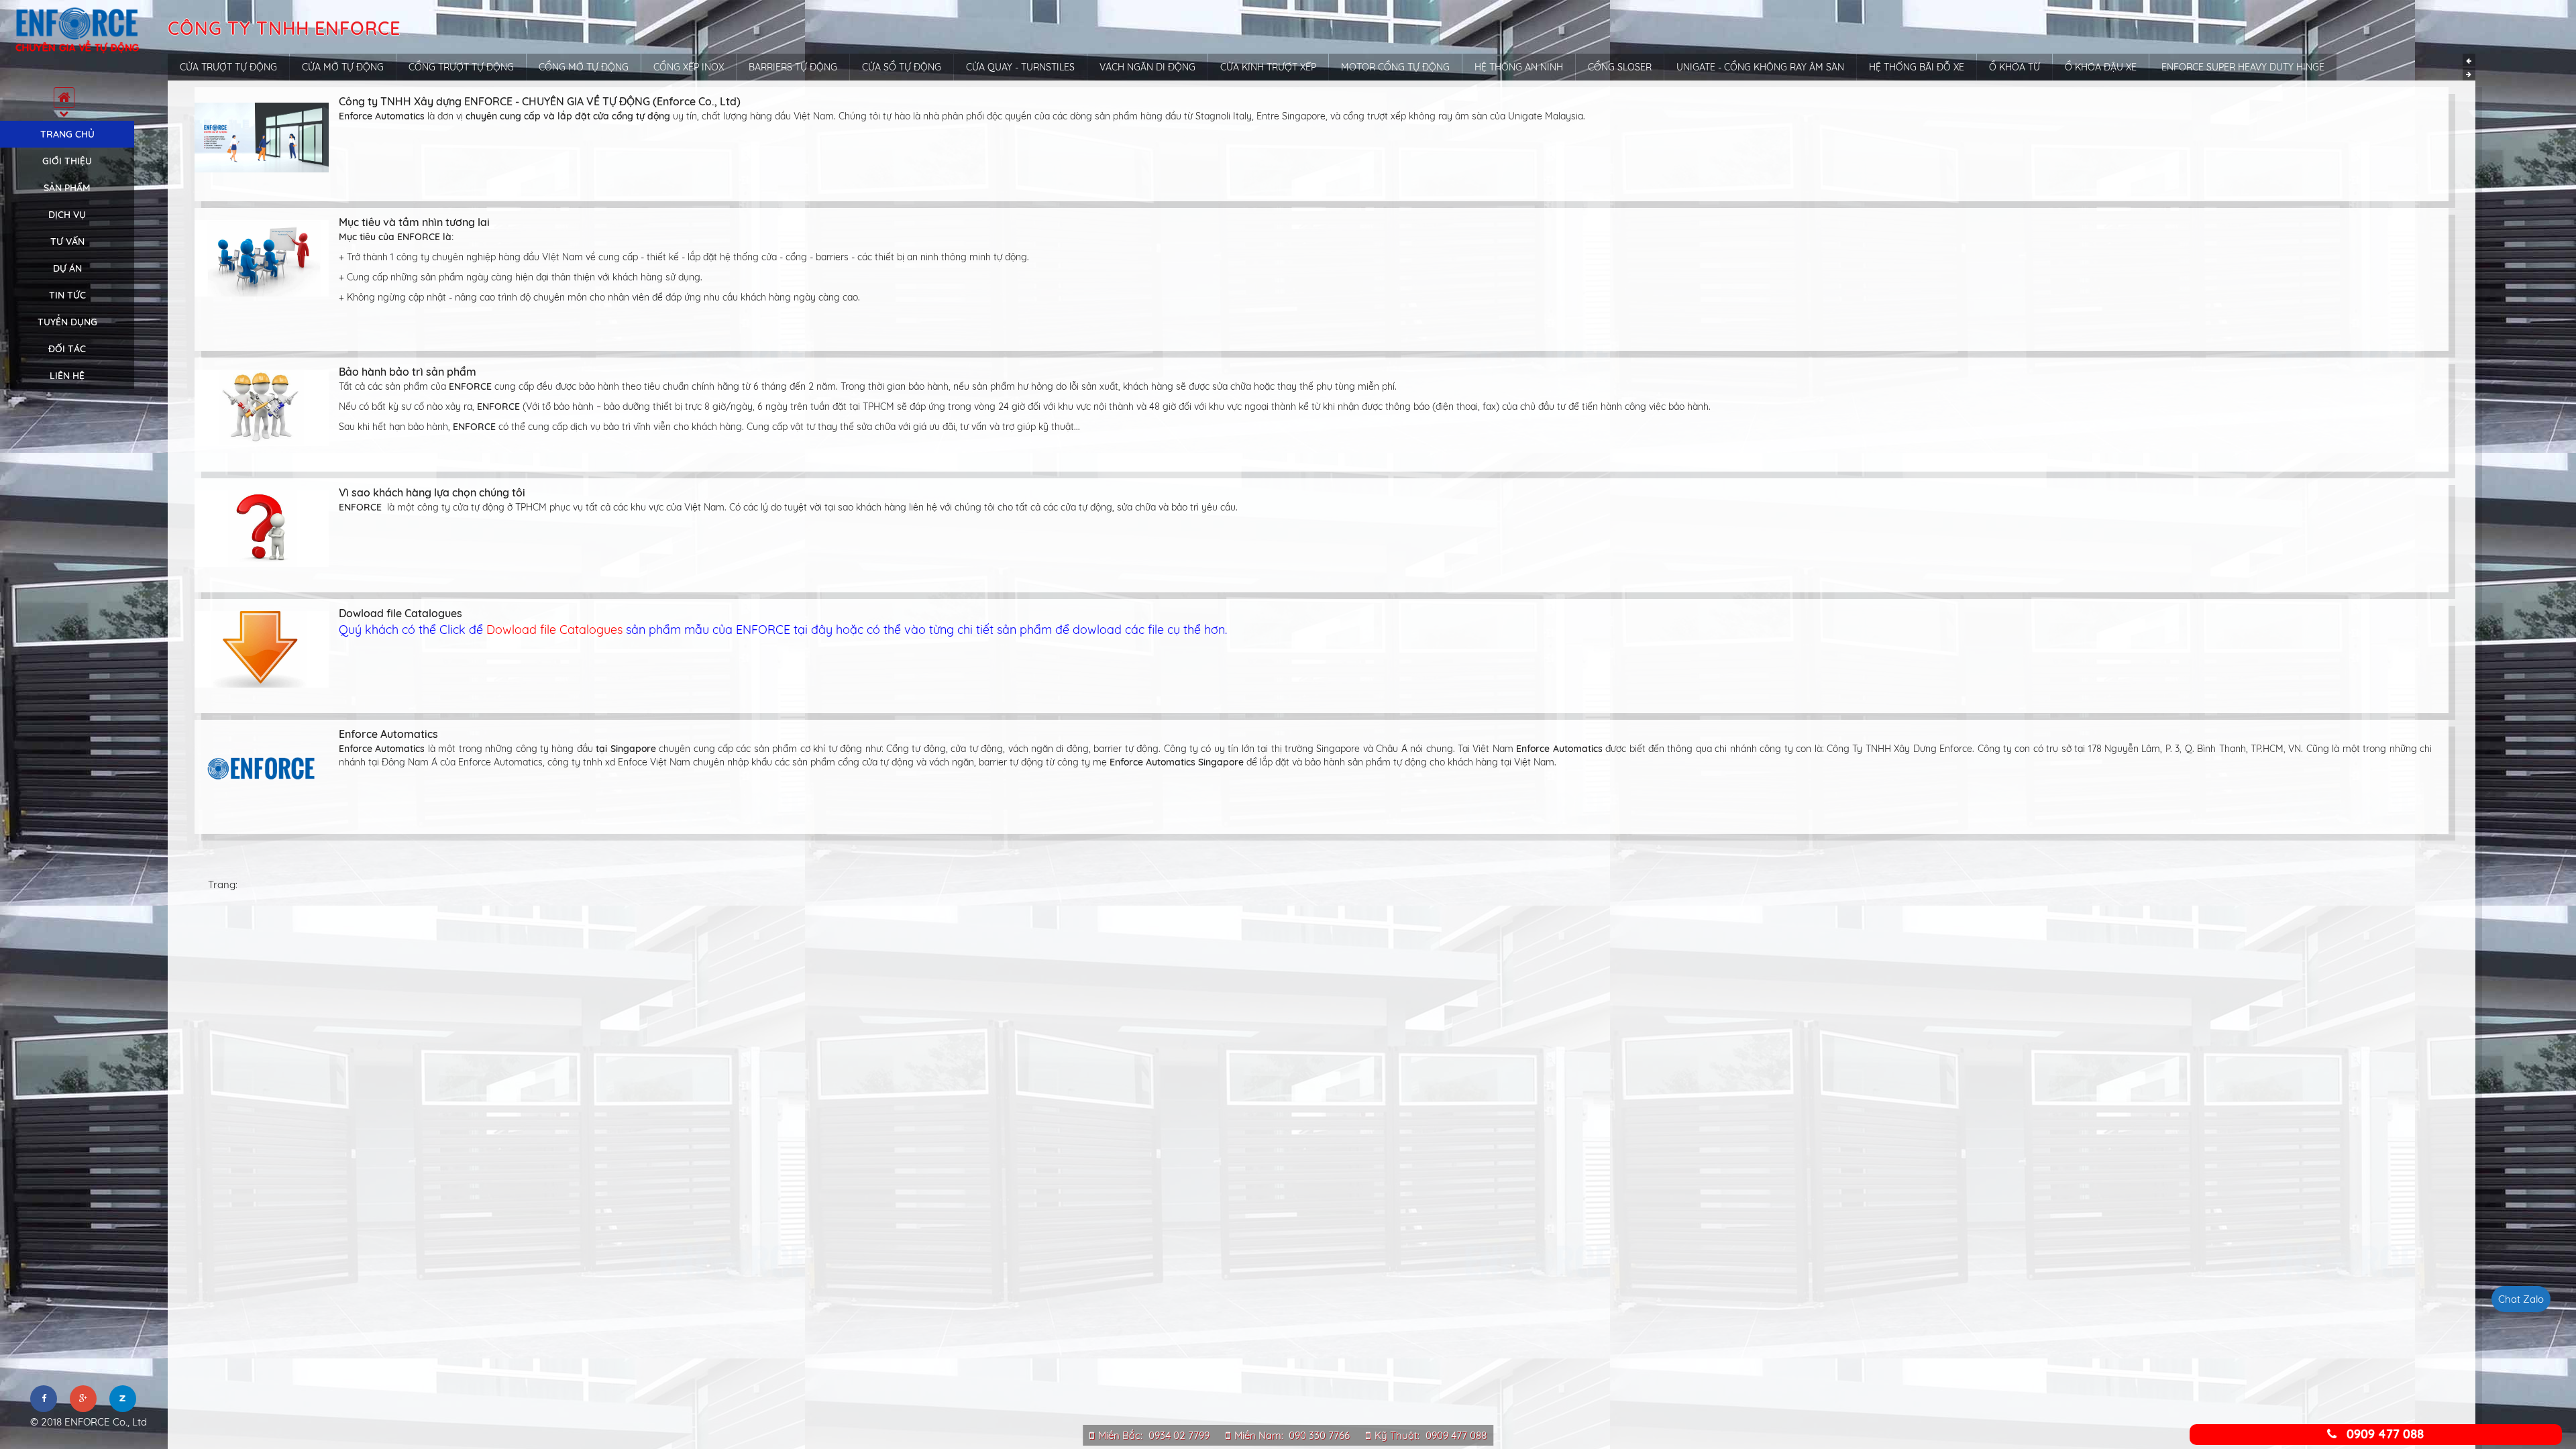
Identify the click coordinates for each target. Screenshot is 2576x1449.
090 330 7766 (1319, 1435)
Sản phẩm (67, 188)
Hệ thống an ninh (1519, 67)
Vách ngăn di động (1147, 67)
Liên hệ (67, 376)
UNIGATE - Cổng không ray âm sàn (1760, 67)
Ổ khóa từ (2015, 67)
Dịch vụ (67, 215)
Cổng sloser (1620, 67)
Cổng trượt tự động (461, 67)
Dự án (67, 268)
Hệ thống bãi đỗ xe (1917, 67)
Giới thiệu (67, 161)
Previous (2469, 60)
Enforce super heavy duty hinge (2243, 67)
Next (2469, 74)
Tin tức (67, 295)
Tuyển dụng (67, 322)
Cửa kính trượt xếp (1268, 67)
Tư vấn (67, 241)
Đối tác (67, 349)
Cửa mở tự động (343, 67)
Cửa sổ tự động (902, 67)
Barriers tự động (793, 67)
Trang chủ (67, 134)
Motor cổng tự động (1395, 67)
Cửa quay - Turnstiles (1020, 67)
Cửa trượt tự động (228, 67)
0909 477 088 (1456, 1435)
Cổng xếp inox (689, 67)
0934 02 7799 (1179, 1435)
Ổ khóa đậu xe (2101, 67)
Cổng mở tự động (584, 67)
